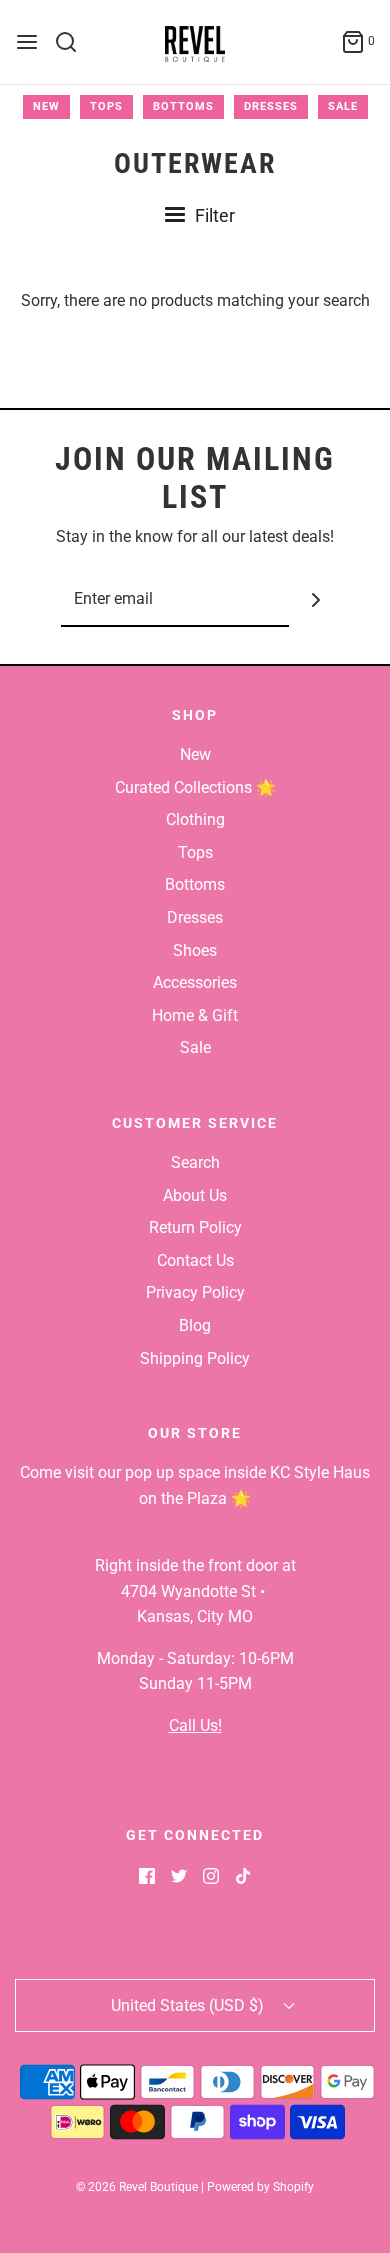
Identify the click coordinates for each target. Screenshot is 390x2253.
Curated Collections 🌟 (195, 787)
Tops (106, 106)
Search (195, 1162)
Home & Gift (195, 1015)
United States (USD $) (189, 2005)
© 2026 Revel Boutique (137, 2187)
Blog (195, 1325)
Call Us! (195, 1725)
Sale (343, 106)
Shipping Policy (195, 1358)
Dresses (271, 106)
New (46, 106)
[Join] (316, 599)
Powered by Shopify (260, 2187)
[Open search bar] (73, 42)
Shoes (195, 950)
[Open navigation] (27, 42)
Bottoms (183, 106)
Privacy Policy (195, 1292)
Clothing (195, 819)
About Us (195, 1195)
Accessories (195, 982)
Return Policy (195, 1227)
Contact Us (195, 1260)
